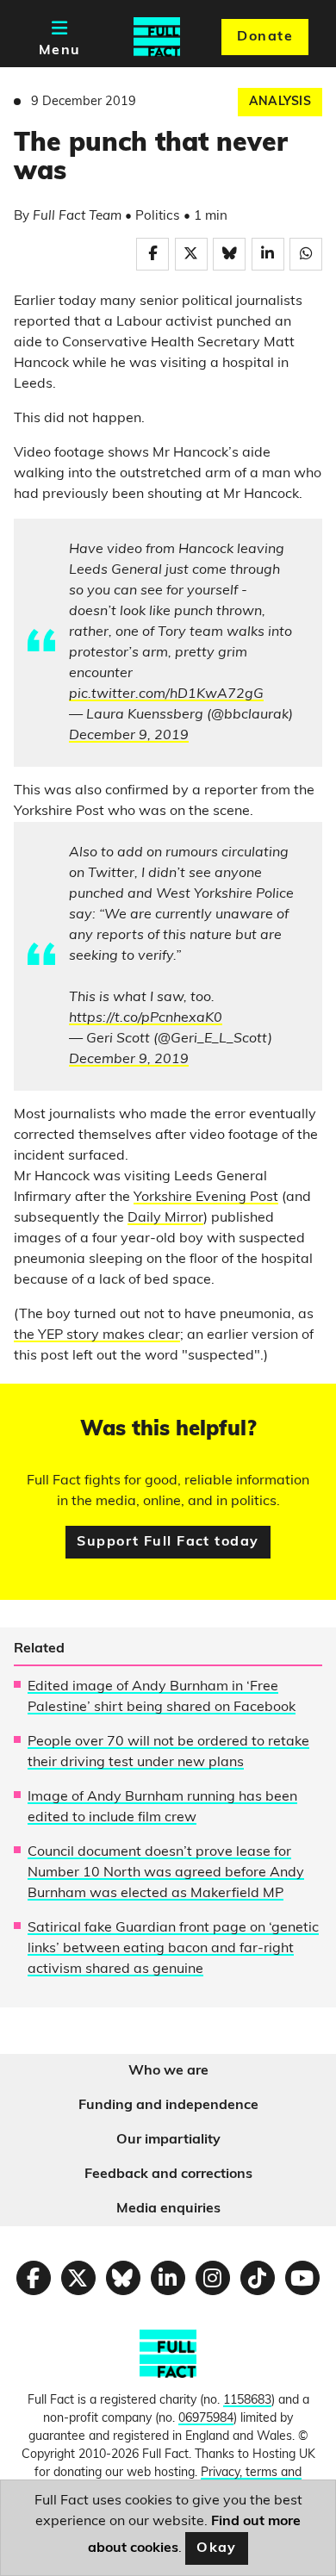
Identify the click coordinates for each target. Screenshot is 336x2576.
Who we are (168, 2071)
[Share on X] (191, 254)
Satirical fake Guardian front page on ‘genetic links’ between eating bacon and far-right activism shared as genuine (173, 1949)
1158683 (247, 2401)
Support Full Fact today (168, 1542)
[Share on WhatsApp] (306, 254)
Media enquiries (168, 2209)
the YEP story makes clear (97, 1335)
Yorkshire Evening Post (206, 1198)
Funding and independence (168, 2106)
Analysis (280, 102)
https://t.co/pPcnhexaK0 (146, 1018)
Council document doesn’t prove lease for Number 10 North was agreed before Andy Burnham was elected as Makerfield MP (166, 1873)
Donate (265, 37)
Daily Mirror (165, 1218)
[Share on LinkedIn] (268, 254)
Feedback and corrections (168, 2175)
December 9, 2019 (129, 736)
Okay (217, 2548)
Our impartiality (168, 2140)
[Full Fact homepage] (157, 37)
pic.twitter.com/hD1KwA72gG (166, 694)
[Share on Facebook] (152, 254)
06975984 (206, 2419)
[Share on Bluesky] (229, 254)
